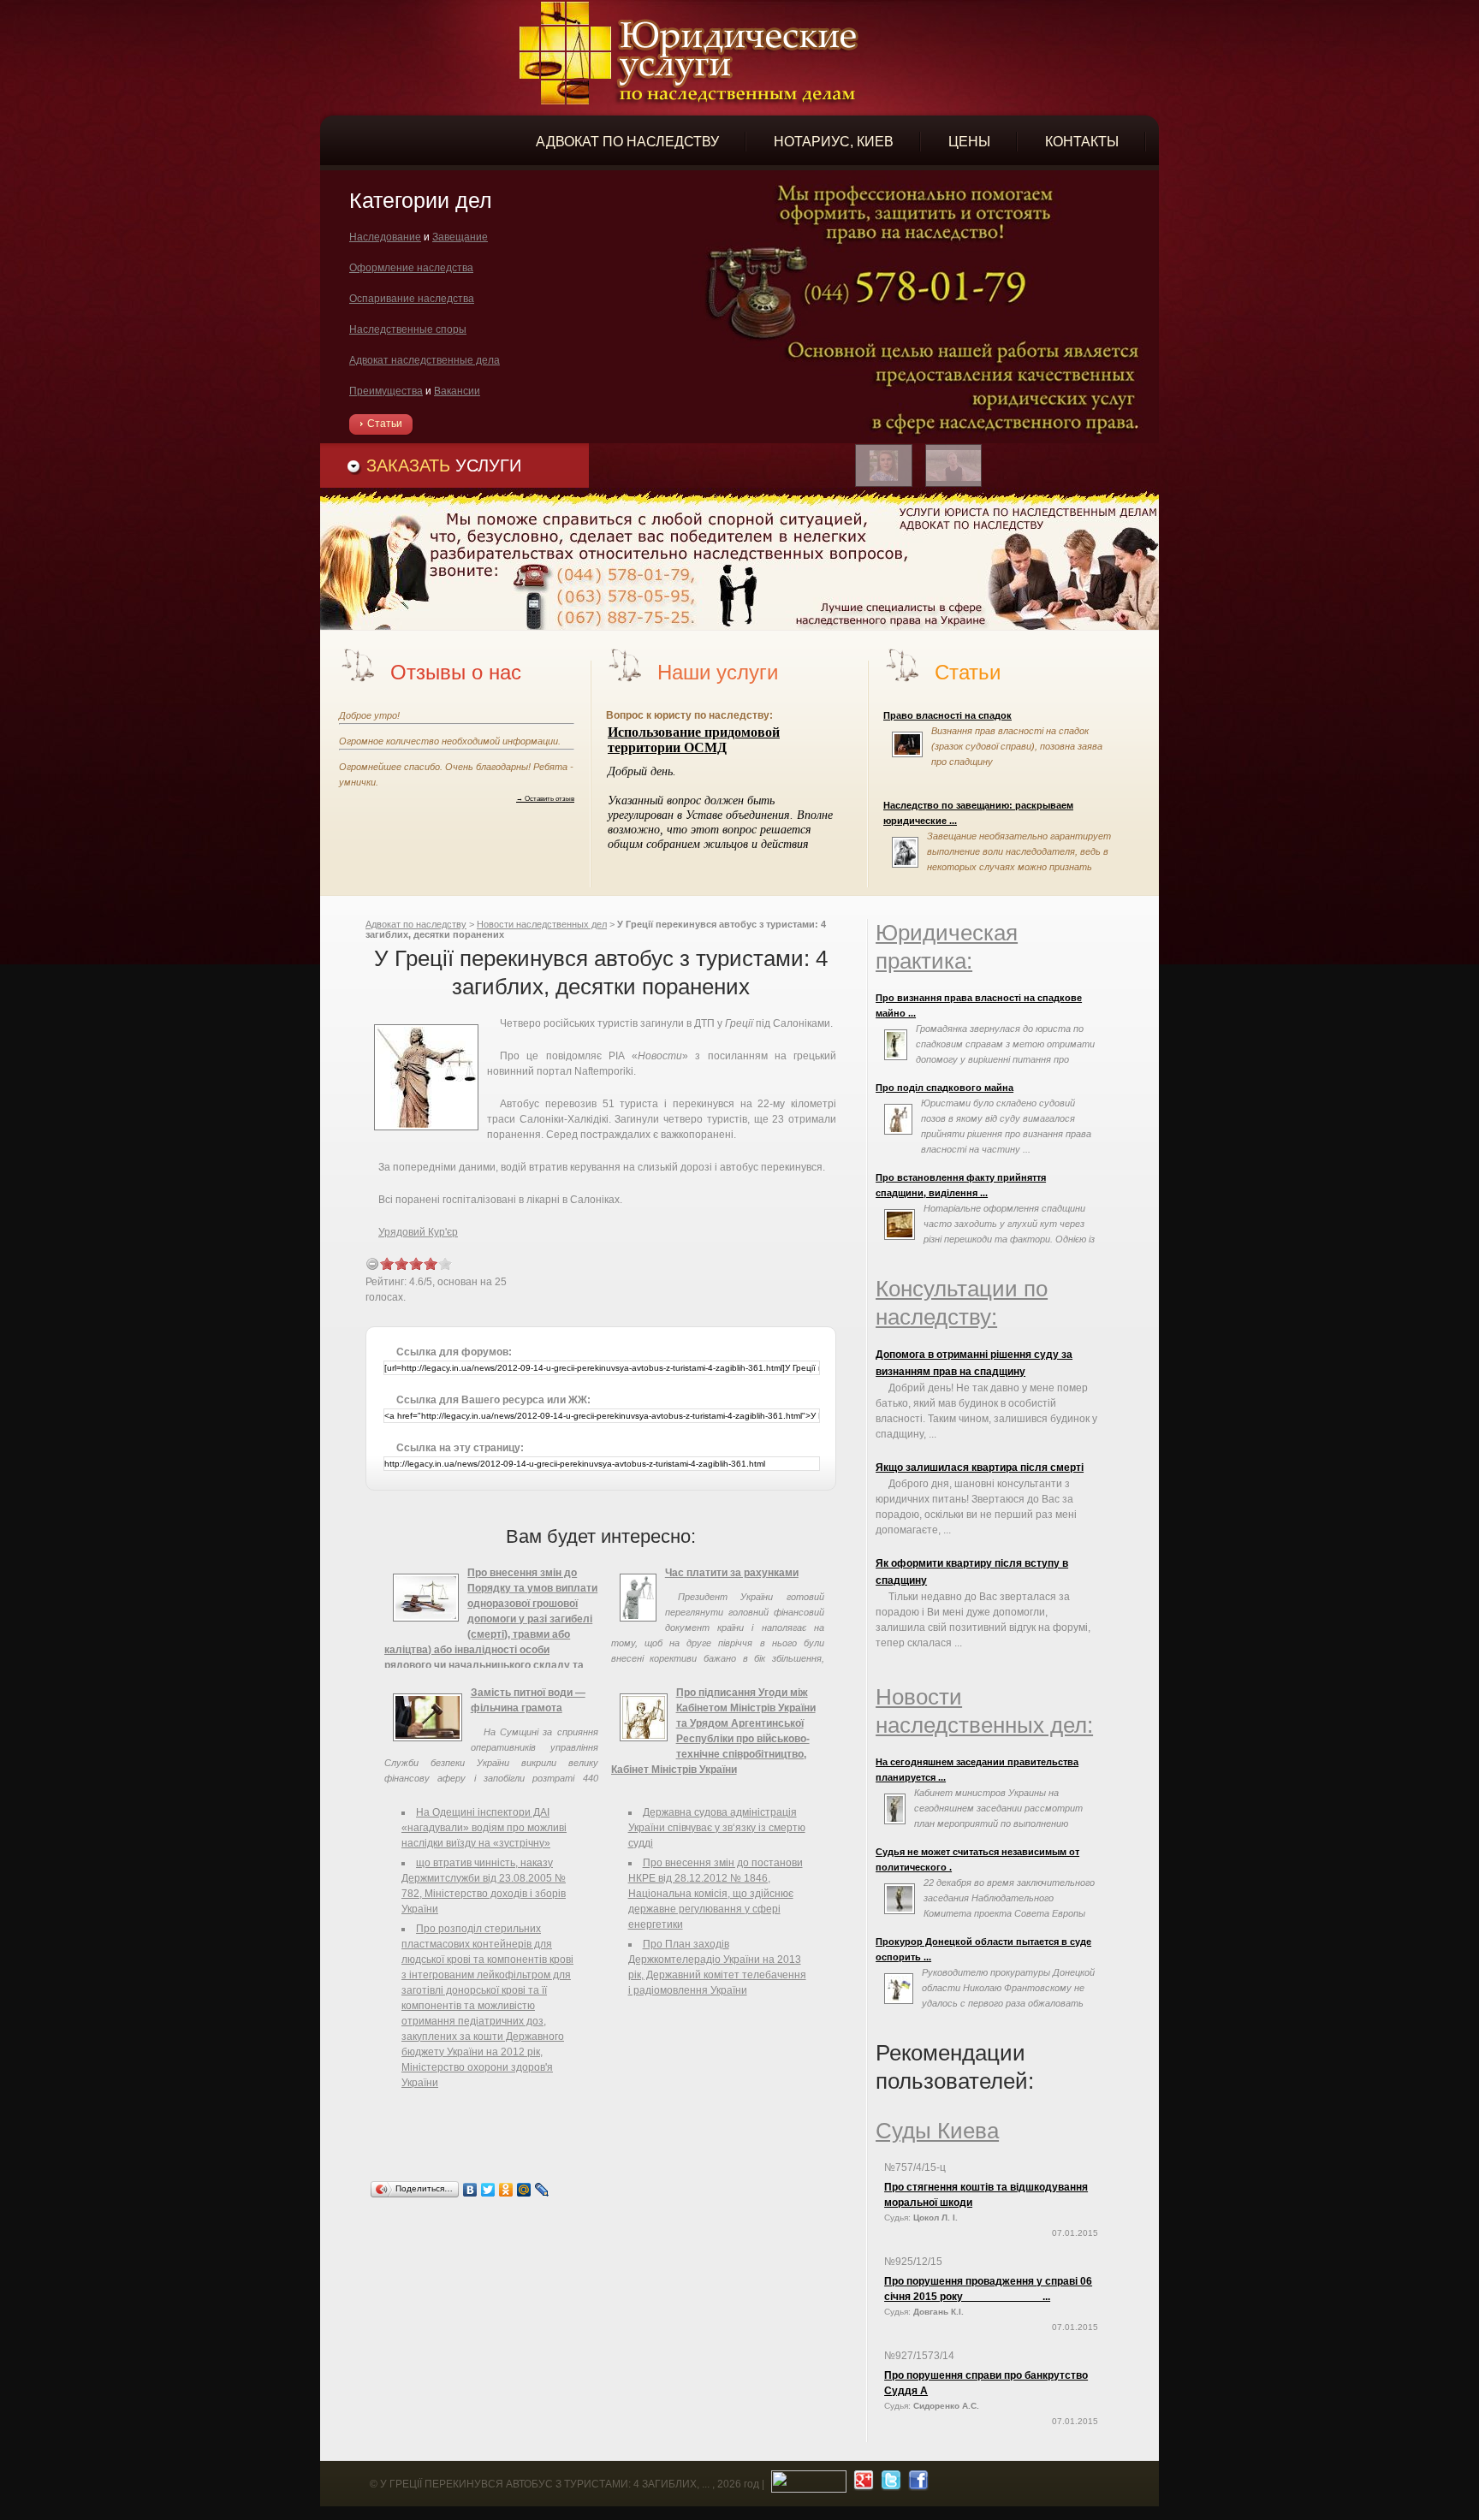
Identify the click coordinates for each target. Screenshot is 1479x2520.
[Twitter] (488, 2190)
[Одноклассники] (506, 2190)
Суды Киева (937, 2131)
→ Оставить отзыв (545, 798)
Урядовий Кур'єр (418, 1232)
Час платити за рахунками (732, 1573)
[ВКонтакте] (470, 2190)
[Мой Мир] (524, 2190)
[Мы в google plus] (861, 2484)
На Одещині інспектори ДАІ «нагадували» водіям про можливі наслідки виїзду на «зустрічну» (484, 1828)
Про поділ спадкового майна (944, 1088)
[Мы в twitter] (889, 2484)
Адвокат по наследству (416, 924)
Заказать (444, 465)
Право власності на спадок (947, 715)
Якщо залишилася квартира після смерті (980, 1468)
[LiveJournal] (542, 2190)
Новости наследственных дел (542, 924)
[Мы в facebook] (916, 2484)
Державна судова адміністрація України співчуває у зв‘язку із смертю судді (717, 1828)
